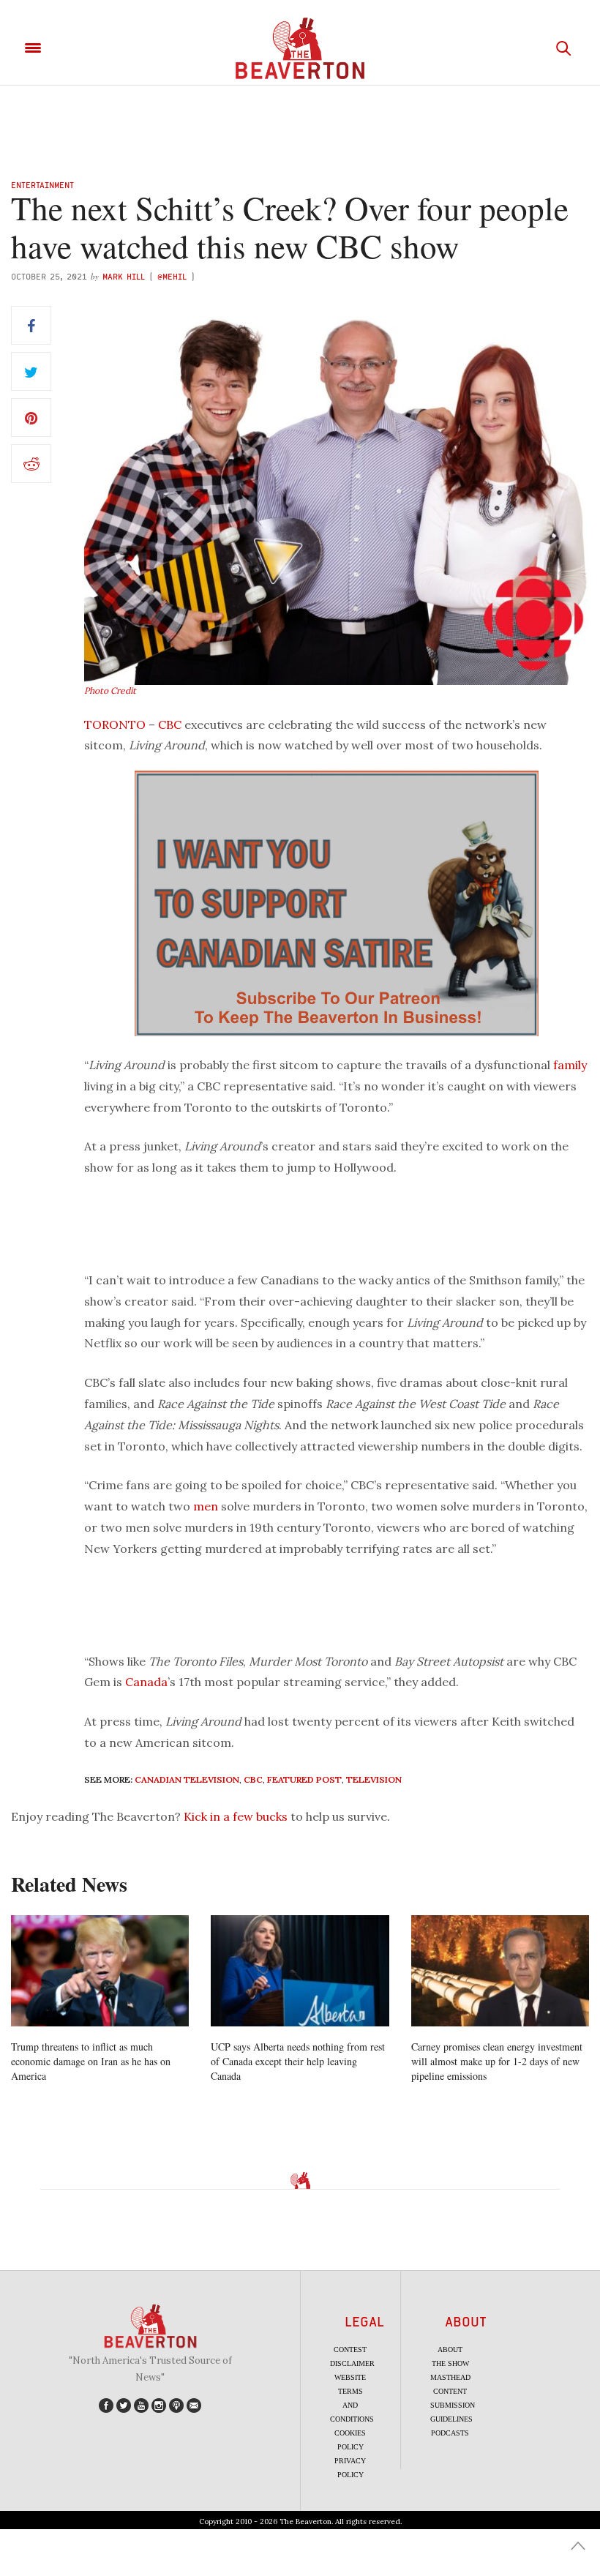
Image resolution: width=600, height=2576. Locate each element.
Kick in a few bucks (236, 1816)
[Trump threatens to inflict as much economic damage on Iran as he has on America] (100, 1971)
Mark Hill (124, 276)
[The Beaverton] (300, 48)
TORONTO (115, 724)
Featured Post (304, 1779)
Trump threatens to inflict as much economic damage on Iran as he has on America (91, 2061)
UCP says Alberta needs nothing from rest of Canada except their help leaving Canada (298, 2061)
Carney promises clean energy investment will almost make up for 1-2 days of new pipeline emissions (497, 2061)
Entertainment (42, 185)
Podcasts (450, 2433)
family (570, 1065)
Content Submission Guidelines (453, 2405)
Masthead (450, 2377)
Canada (146, 1682)
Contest (350, 2350)
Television (374, 1779)
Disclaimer (352, 2363)
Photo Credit (110, 690)
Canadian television (187, 1779)
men (206, 1506)
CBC (170, 724)
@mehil (172, 276)
